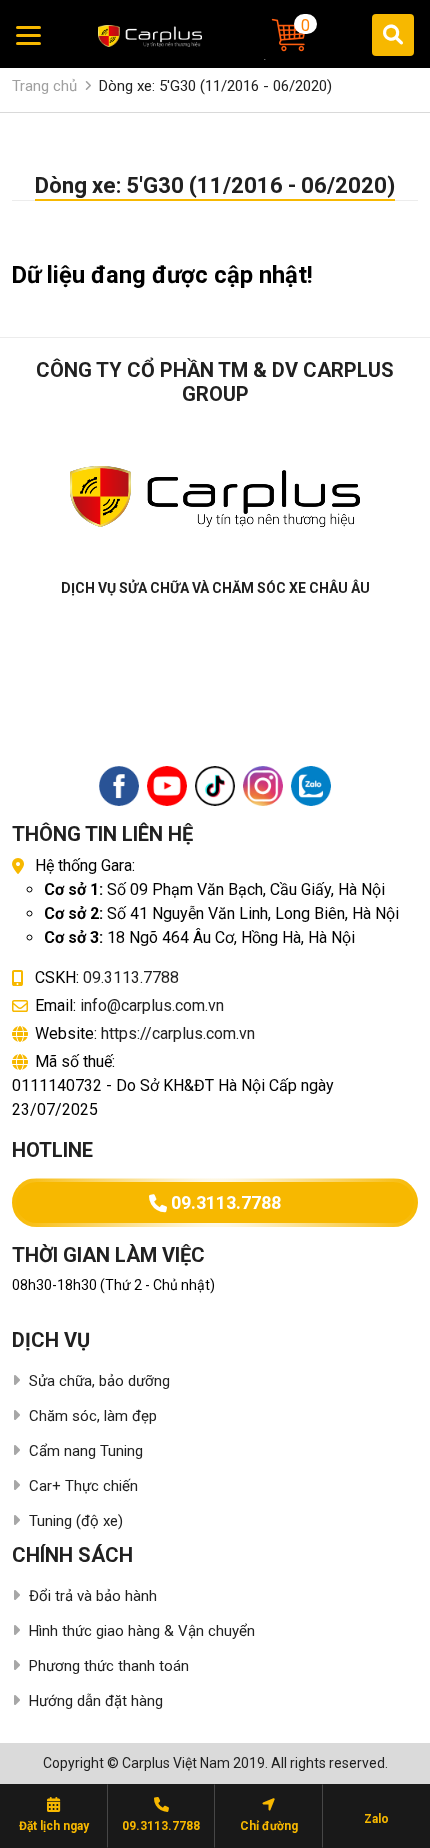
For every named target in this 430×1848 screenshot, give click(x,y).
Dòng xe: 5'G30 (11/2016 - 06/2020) (215, 86)
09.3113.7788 (131, 977)
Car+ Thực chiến (83, 1486)
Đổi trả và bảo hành (93, 1596)
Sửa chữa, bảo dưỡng (99, 1381)
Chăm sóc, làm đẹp (93, 1416)
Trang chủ (44, 86)
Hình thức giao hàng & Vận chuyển (142, 1631)
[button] (291, 35)
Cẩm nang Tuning (86, 1451)
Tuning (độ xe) (76, 1521)
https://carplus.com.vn (178, 1033)
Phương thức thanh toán (109, 1666)
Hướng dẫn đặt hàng (96, 1701)
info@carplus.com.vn (152, 1005)
